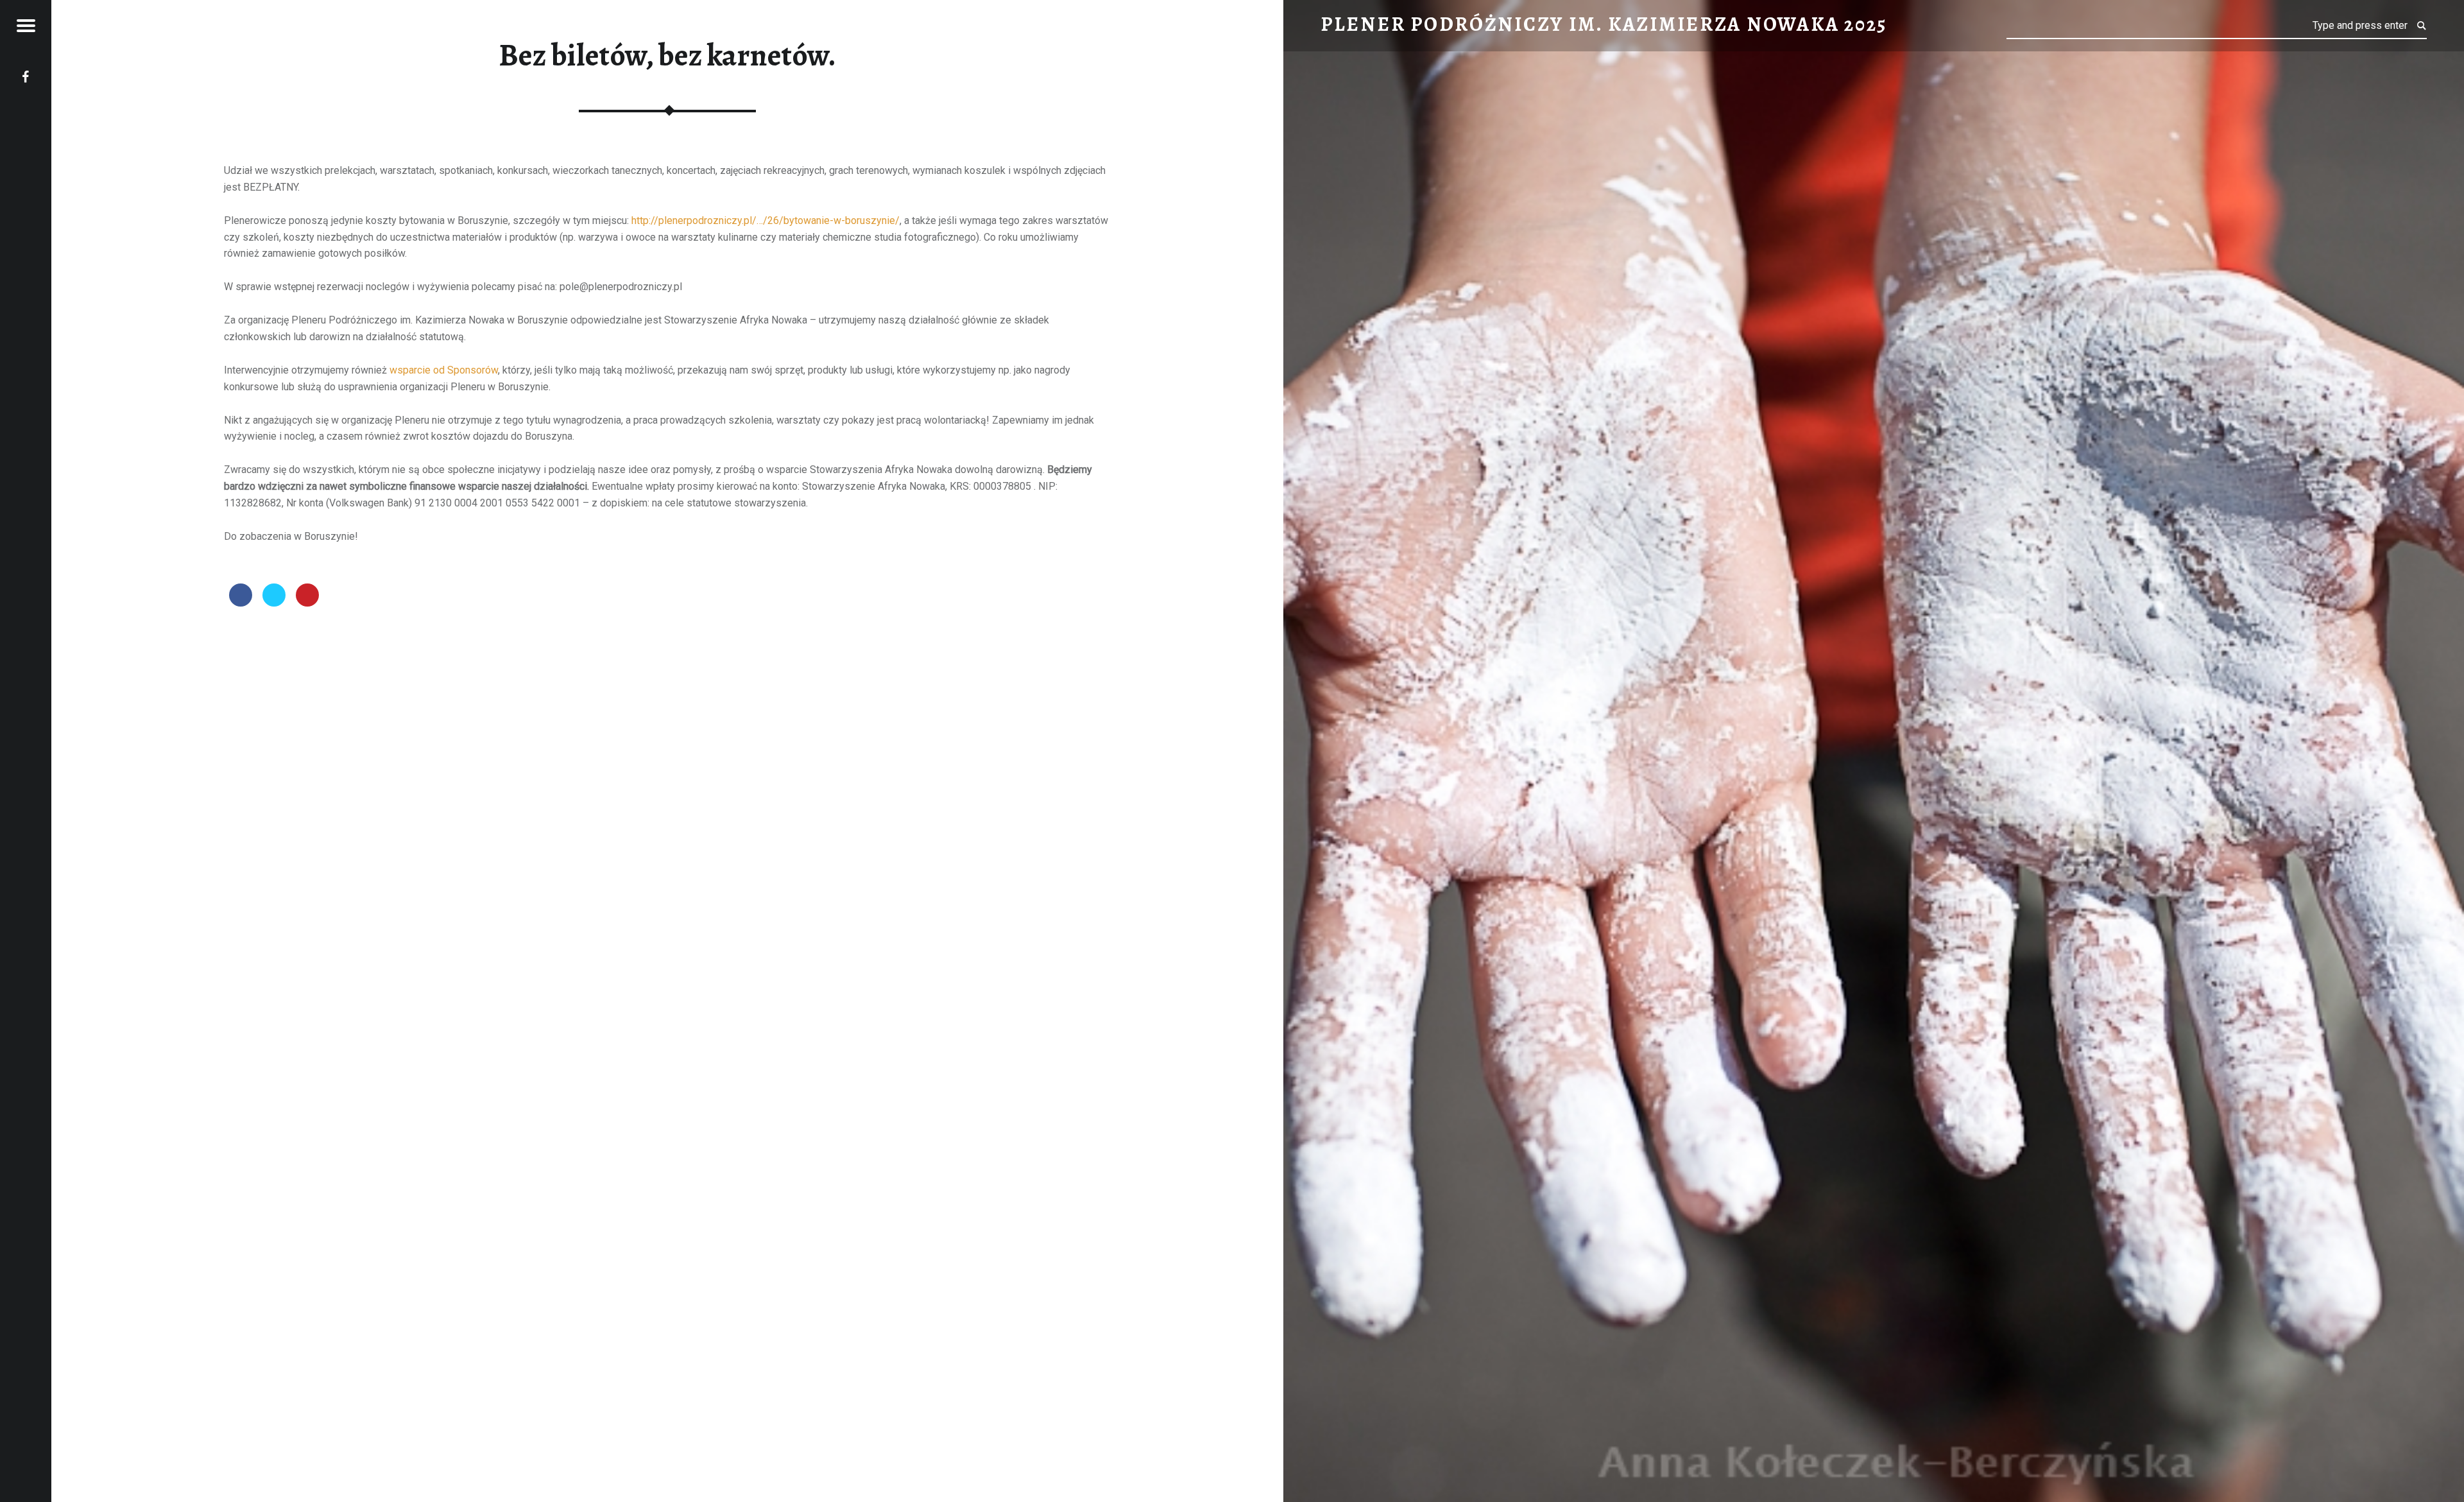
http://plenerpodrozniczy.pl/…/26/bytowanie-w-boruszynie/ (766, 220)
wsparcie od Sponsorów (444, 370)
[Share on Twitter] (274, 603)
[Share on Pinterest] (307, 603)
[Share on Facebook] (241, 603)
